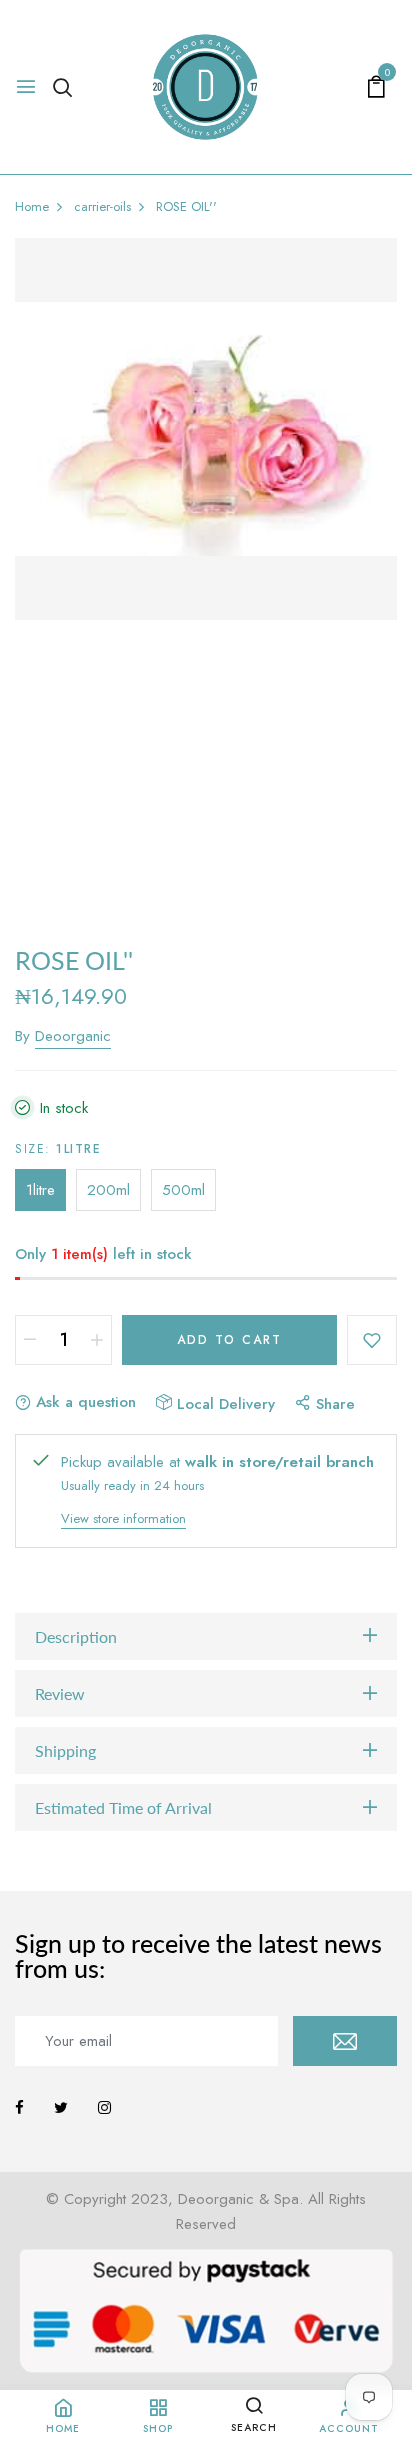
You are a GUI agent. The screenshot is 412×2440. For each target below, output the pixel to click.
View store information (123, 1518)
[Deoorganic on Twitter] (61, 2108)
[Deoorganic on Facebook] (19, 2108)
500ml (183, 1190)
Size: (58, 1149)
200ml (108, 1190)
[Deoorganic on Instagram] (104, 2108)
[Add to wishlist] (372, 1340)
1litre (40, 1190)
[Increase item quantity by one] (97, 1340)
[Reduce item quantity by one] (30, 1340)
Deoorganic (73, 1036)
